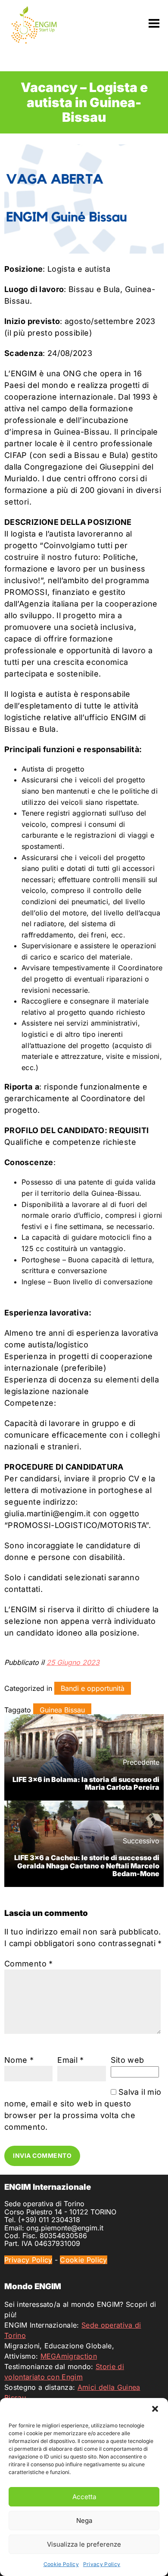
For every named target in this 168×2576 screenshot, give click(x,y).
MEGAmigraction (69, 2356)
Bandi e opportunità (93, 1688)
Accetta (84, 2497)
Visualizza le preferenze (84, 2544)
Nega (84, 2520)
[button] (155, 2409)
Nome (19, 2060)
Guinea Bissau (62, 1710)
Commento (29, 1964)
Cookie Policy (61, 2564)
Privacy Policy (102, 2564)
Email (71, 2060)
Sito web (128, 2060)
